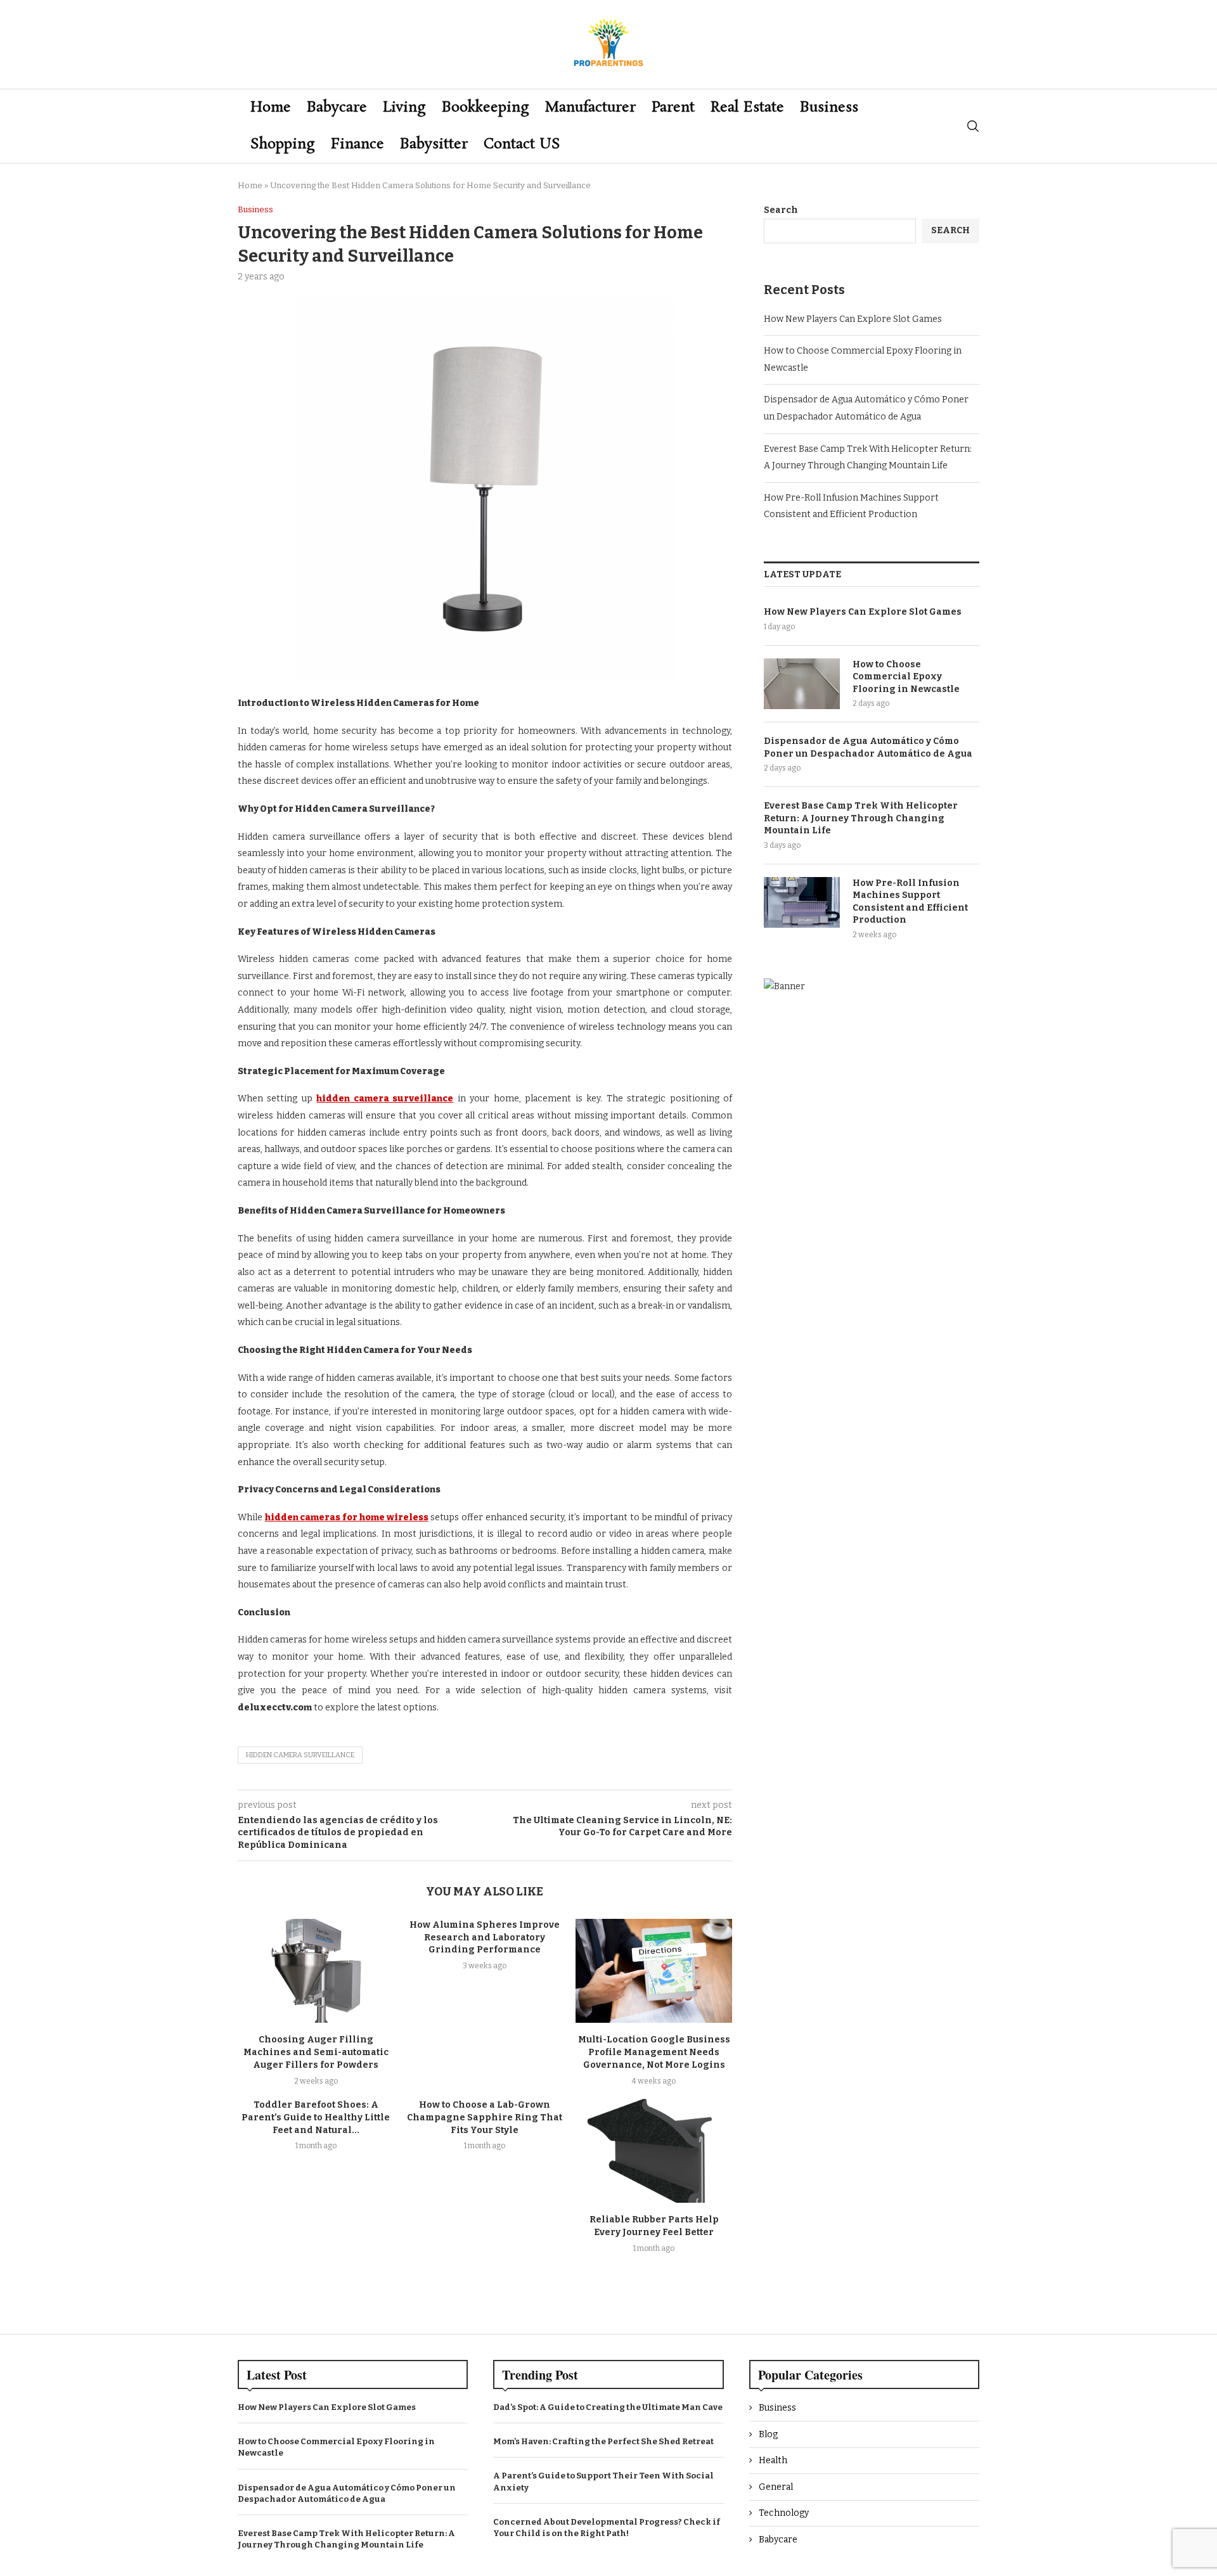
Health (773, 2460)
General (776, 2487)
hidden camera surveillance (300, 1755)
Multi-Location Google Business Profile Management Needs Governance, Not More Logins (654, 2052)
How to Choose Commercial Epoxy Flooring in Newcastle (906, 677)
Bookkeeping (486, 107)
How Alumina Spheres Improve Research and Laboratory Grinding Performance (485, 1938)
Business (829, 107)
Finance (357, 144)
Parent (673, 107)
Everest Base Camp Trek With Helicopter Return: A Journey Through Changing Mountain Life (861, 818)
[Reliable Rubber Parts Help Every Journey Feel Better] (654, 2151)
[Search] (973, 126)
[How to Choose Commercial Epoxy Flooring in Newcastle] (802, 684)
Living (404, 107)
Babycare (337, 107)
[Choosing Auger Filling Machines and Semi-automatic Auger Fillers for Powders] (316, 1971)
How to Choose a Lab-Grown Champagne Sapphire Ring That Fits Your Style (485, 2118)
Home (271, 107)
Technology (784, 2513)
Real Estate (747, 107)
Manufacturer (590, 107)
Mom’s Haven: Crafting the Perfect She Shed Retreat (603, 2441)
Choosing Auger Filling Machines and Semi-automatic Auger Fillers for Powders (316, 2052)
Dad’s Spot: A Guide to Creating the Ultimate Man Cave (608, 2407)
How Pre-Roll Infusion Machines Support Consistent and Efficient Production (910, 902)
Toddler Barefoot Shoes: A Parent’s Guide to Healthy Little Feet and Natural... (316, 2118)
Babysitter (434, 144)
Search (781, 210)
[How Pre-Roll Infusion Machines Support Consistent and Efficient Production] (802, 902)
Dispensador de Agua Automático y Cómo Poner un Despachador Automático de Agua (868, 747)
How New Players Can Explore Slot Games (853, 319)
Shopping (283, 144)
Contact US (522, 144)
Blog (768, 2434)
